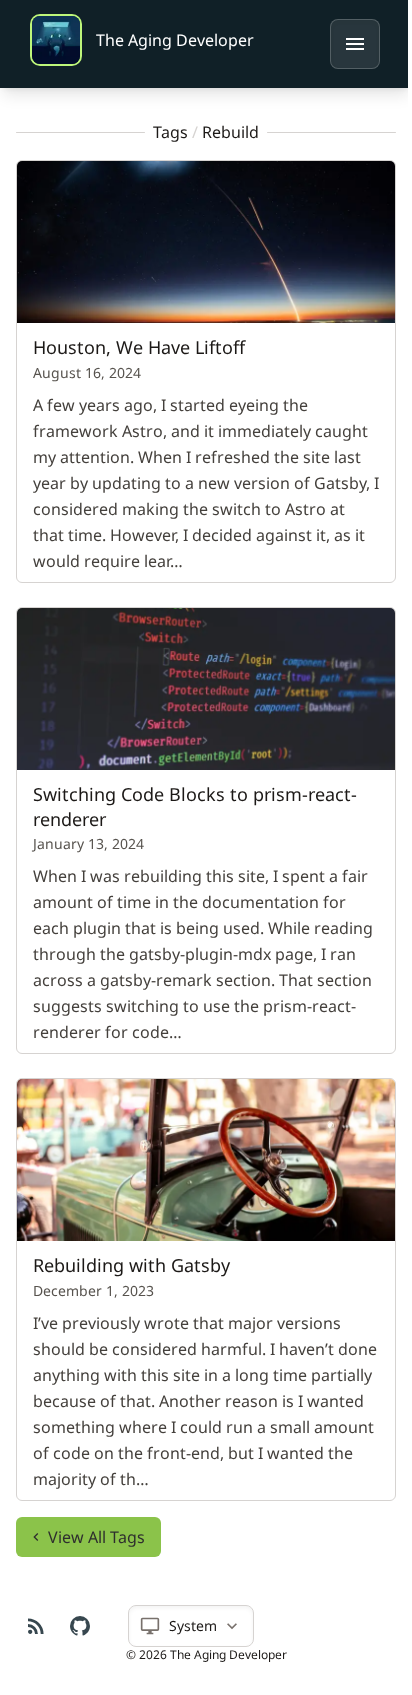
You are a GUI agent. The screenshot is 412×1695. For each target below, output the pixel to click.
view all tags (96, 1518)
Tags (163, 132)
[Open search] (355, 44)
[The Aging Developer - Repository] (80, 1626)
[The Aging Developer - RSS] (36, 1626)
